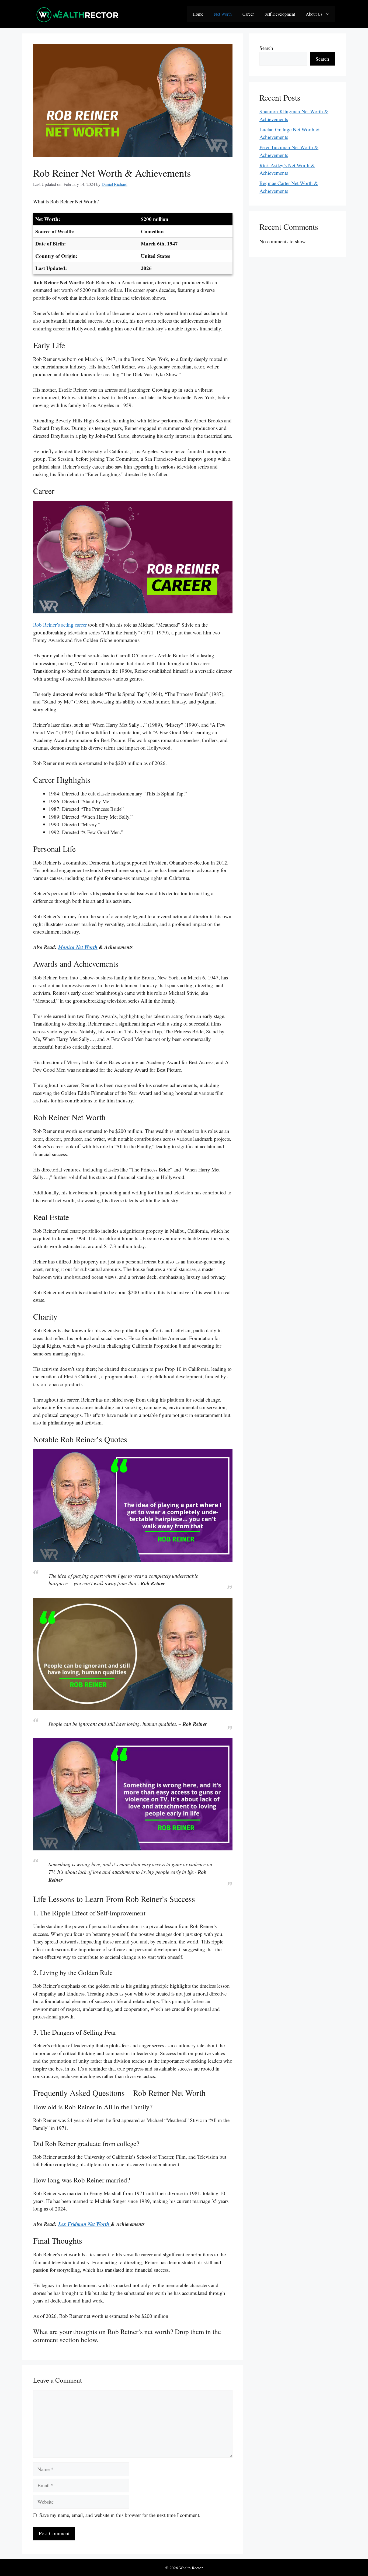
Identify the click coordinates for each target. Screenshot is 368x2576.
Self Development (280, 14)
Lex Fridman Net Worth (84, 2224)
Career (248, 14)
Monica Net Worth (78, 947)
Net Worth (223, 14)
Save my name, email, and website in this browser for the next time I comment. (120, 2515)
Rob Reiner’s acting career (60, 625)
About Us (314, 14)
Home (198, 14)
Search (266, 48)
